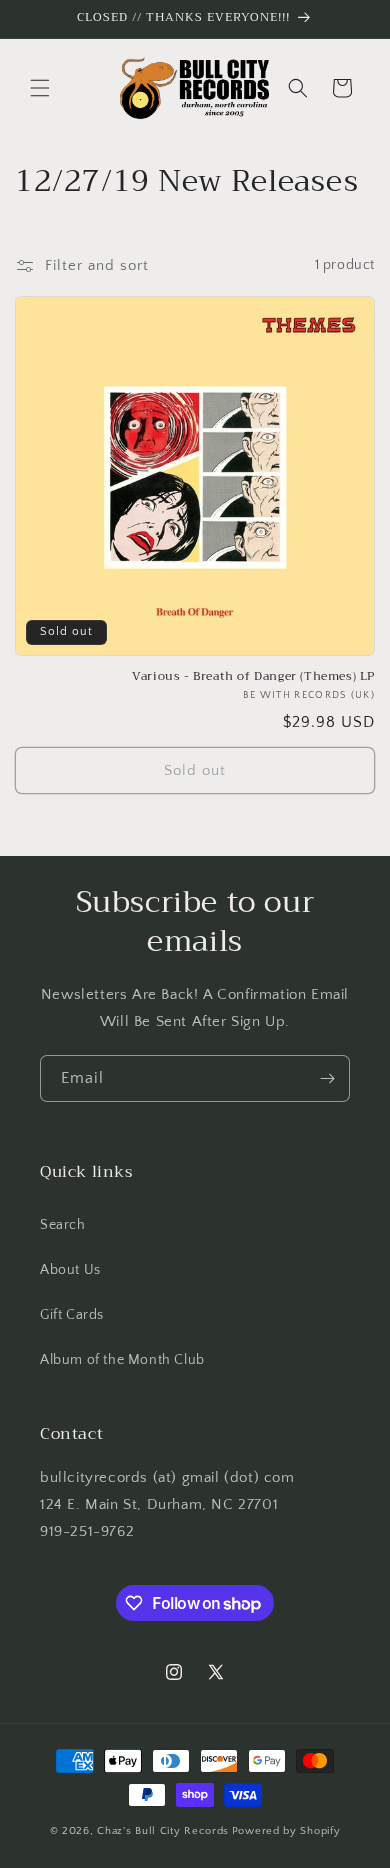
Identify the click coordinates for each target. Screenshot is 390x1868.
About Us (70, 1270)
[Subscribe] (327, 1078)
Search (63, 1225)
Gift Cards (72, 1315)
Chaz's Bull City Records (163, 1831)
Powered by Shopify (286, 1831)
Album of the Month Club (122, 1360)
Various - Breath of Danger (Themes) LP (253, 677)
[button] (40, 88)
